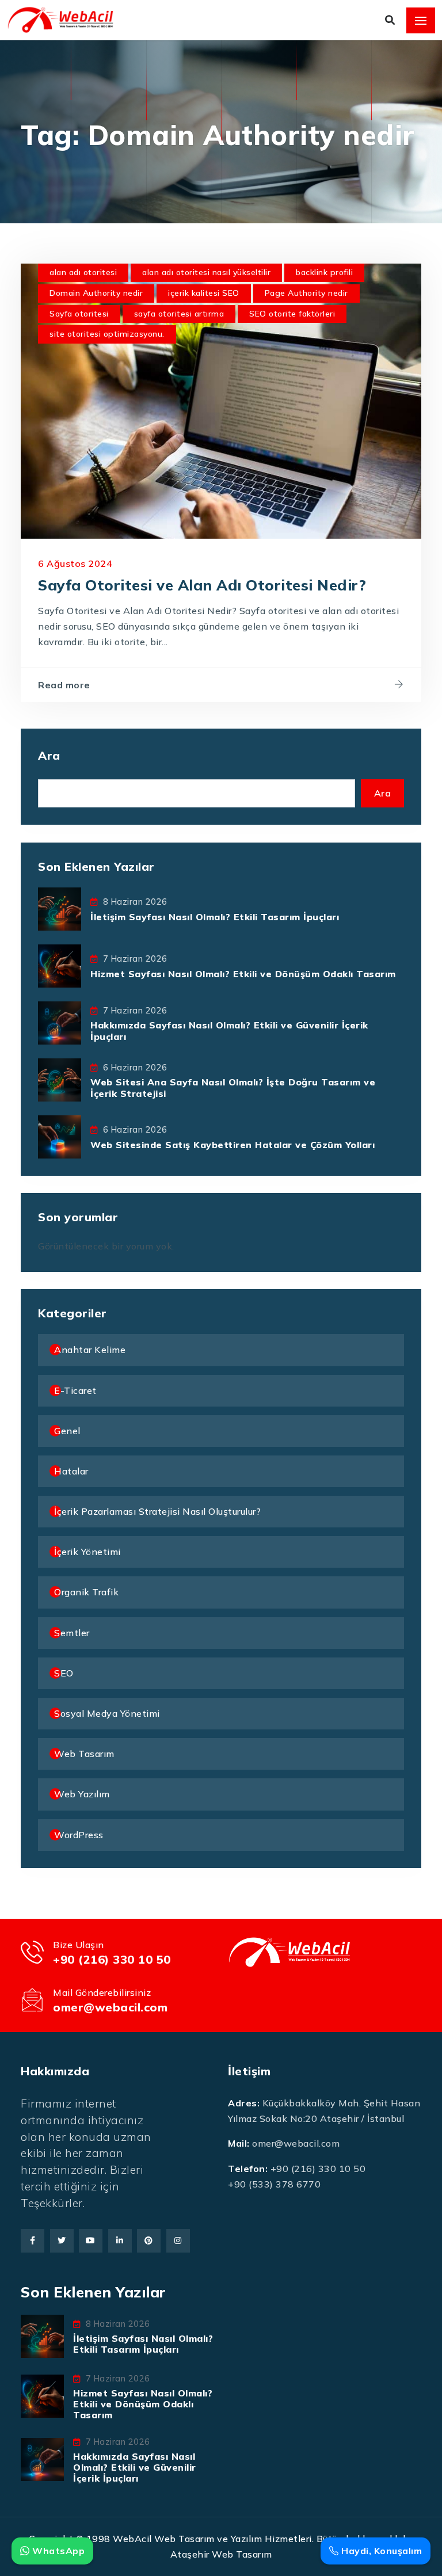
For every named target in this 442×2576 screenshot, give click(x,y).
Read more (64, 685)
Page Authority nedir (306, 293)
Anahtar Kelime (90, 1350)
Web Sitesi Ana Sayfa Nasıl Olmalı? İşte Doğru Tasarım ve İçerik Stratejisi (233, 1087)
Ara (49, 755)
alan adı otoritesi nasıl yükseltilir (206, 272)
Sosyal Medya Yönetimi (107, 1713)
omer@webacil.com (110, 2007)
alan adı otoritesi (83, 272)
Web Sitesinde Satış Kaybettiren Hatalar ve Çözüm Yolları (233, 1145)
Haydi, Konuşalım (380, 2551)
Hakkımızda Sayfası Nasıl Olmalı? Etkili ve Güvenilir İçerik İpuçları (229, 1030)
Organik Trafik (86, 1592)
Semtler (72, 1633)
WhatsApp (57, 2551)
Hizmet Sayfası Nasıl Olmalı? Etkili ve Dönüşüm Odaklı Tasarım (243, 974)
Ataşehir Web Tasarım (221, 2554)
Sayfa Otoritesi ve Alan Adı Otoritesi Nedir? (202, 585)
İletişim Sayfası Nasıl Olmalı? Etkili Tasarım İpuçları (215, 917)
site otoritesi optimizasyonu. (107, 334)
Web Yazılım (82, 1794)
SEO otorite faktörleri (292, 314)
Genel (67, 1431)
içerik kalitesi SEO (204, 293)
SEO (64, 1673)
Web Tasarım (84, 1754)
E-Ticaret (75, 1390)
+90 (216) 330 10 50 (112, 1959)
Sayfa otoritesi (79, 314)
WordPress (79, 1835)
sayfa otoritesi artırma (179, 314)
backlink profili (324, 272)
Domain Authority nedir (96, 293)
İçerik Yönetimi (87, 1552)
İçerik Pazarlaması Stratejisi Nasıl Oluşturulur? (157, 1511)
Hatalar (71, 1471)
